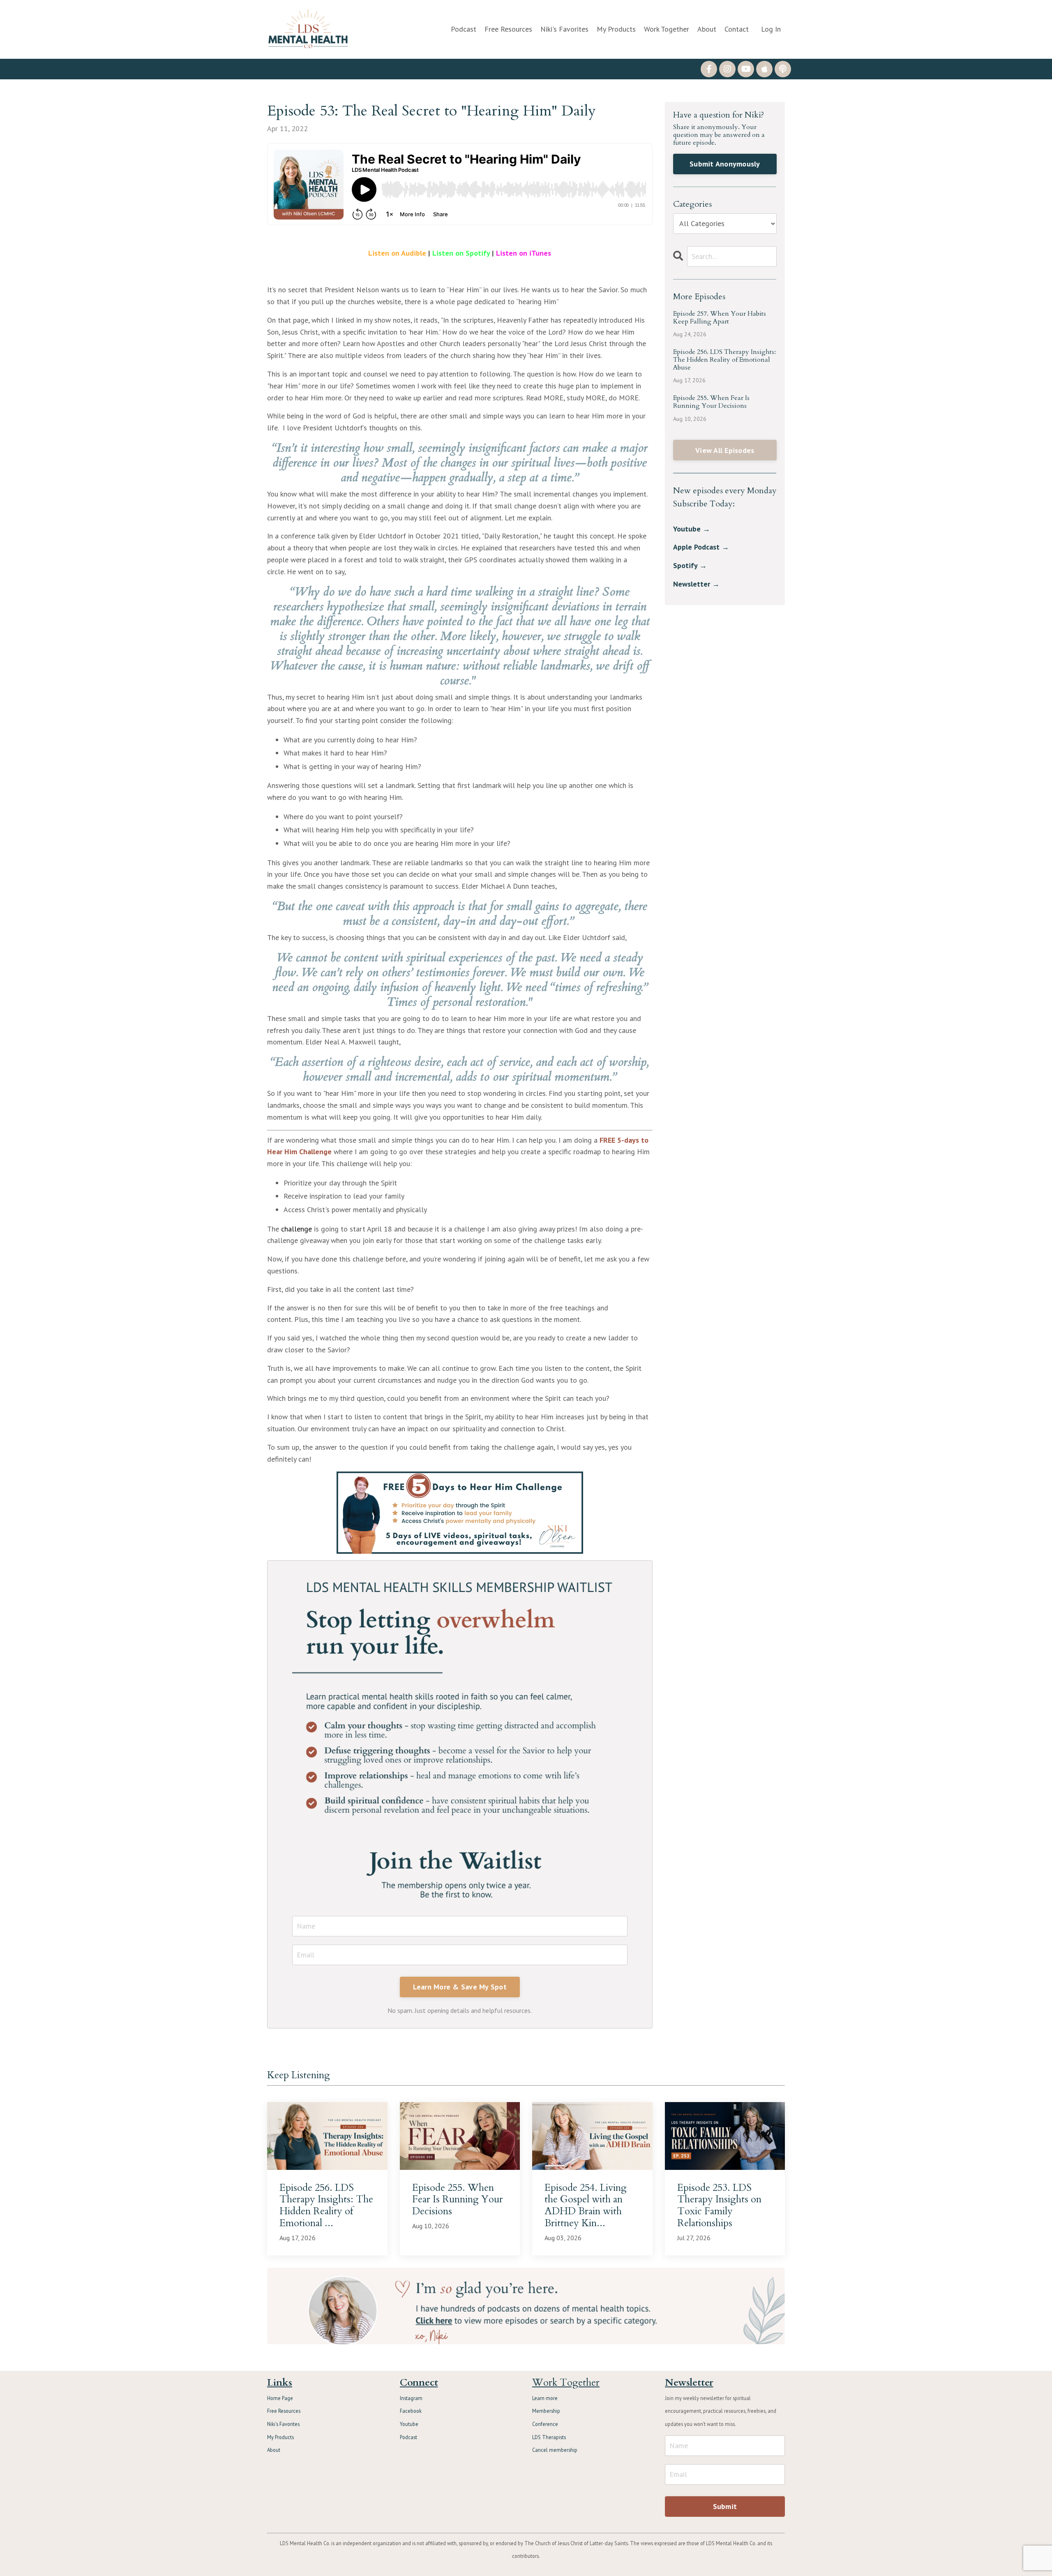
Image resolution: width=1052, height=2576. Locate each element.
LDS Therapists (549, 2437)
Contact (737, 29)
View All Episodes (725, 450)
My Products (616, 29)
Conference (545, 2424)
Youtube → (692, 529)
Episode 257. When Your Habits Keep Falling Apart (720, 318)
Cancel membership (555, 2450)
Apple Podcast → (701, 547)
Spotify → (690, 565)
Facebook (411, 2411)
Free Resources (508, 29)
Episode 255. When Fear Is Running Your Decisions (711, 402)
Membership (546, 2411)
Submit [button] (725, 2506)
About (707, 29)
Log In (771, 29)
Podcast (464, 29)
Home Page (280, 2398)
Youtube (409, 2424)
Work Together (667, 29)
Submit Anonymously (725, 164)
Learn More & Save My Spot (460, 1987)
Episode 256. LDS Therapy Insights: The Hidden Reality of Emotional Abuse (724, 360)
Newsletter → (696, 584)
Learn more (545, 2398)
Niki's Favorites (564, 29)
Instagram (411, 2398)
